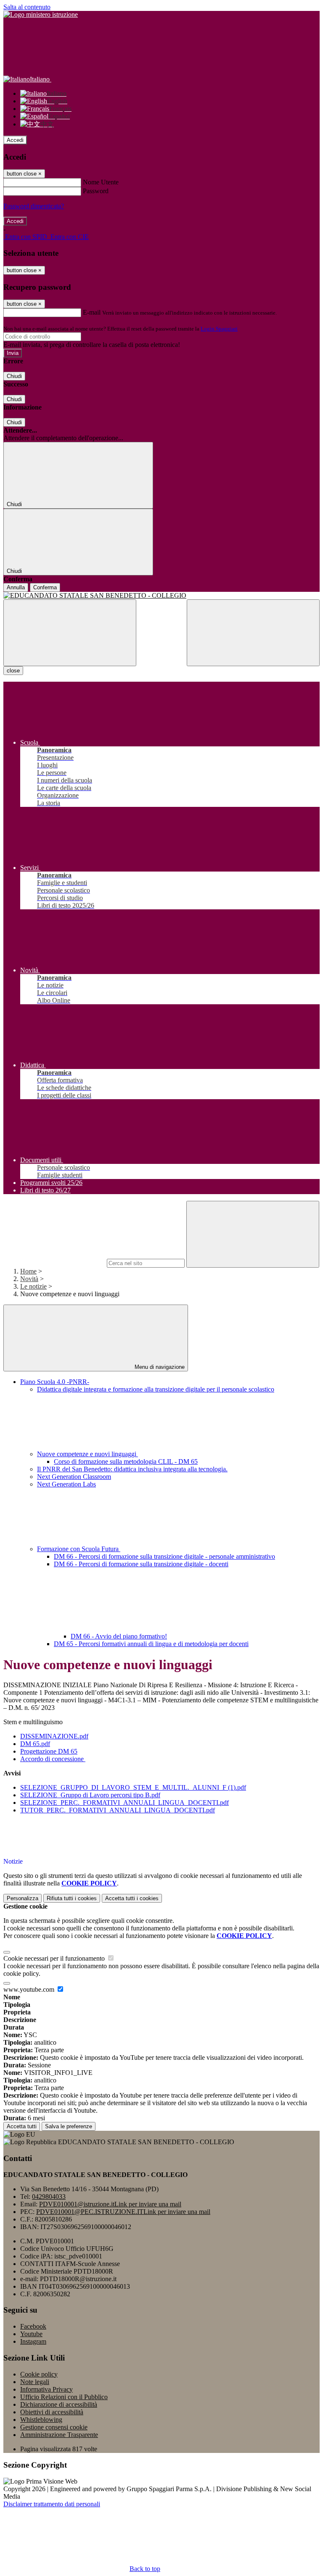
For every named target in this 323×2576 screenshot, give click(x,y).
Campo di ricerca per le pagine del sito (54, 1263)
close (13, 671)
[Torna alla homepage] (161, 596)
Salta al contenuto (27, 7)
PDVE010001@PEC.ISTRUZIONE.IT (123, 2212)
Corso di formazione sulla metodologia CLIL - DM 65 (126, 1461)
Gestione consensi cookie (54, 2427)
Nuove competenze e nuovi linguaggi (87, 1454)
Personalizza (23, 1898)
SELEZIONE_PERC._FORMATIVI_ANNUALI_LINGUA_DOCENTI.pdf (124, 1803)
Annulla (16, 587)
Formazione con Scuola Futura (79, 1549)
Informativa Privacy (46, 2389)
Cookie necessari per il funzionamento (55, 1958)
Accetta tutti (132, 1898)
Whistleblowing (41, 2420)
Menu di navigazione (159, 1367)
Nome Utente (101, 182)
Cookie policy (39, 2374)
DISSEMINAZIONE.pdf (54, 1736)
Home (28, 1271)
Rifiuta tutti (72, 1898)
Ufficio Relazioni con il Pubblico (64, 2397)
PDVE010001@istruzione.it (110, 2204)
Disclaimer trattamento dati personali (52, 2504)
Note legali (35, 2382)
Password (96, 191)
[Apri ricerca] (253, 633)
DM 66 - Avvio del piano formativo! (119, 1636)
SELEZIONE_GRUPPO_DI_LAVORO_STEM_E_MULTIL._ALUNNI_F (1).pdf (133, 1787)
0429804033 (49, 2197)
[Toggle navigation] (70, 633)
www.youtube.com (30, 1989)
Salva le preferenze (69, 2126)
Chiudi (14, 376)
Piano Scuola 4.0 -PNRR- (55, 1382)
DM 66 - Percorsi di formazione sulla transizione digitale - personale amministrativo (164, 1556)
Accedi (15, 140)
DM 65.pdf (35, 1744)
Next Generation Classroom (74, 1477)
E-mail (92, 312)
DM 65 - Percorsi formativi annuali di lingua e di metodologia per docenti (151, 1644)
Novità (29, 1279)
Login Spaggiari (219, 329)
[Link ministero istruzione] (41, 14)
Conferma (45, 587)
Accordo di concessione (53, 1759)
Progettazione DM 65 (49, 1751)
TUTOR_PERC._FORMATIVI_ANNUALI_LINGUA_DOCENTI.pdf (118, 1810)
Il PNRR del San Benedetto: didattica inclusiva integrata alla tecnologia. (132, 1469)
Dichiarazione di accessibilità (59, 2404)
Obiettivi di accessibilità (52, 2412)
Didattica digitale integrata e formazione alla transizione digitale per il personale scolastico (156, 1389)
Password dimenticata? (34, 206)
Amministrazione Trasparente (59, 2435)
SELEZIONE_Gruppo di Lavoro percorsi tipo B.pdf (90, 1795)
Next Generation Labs (66, 1484)
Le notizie (33, 1286)
